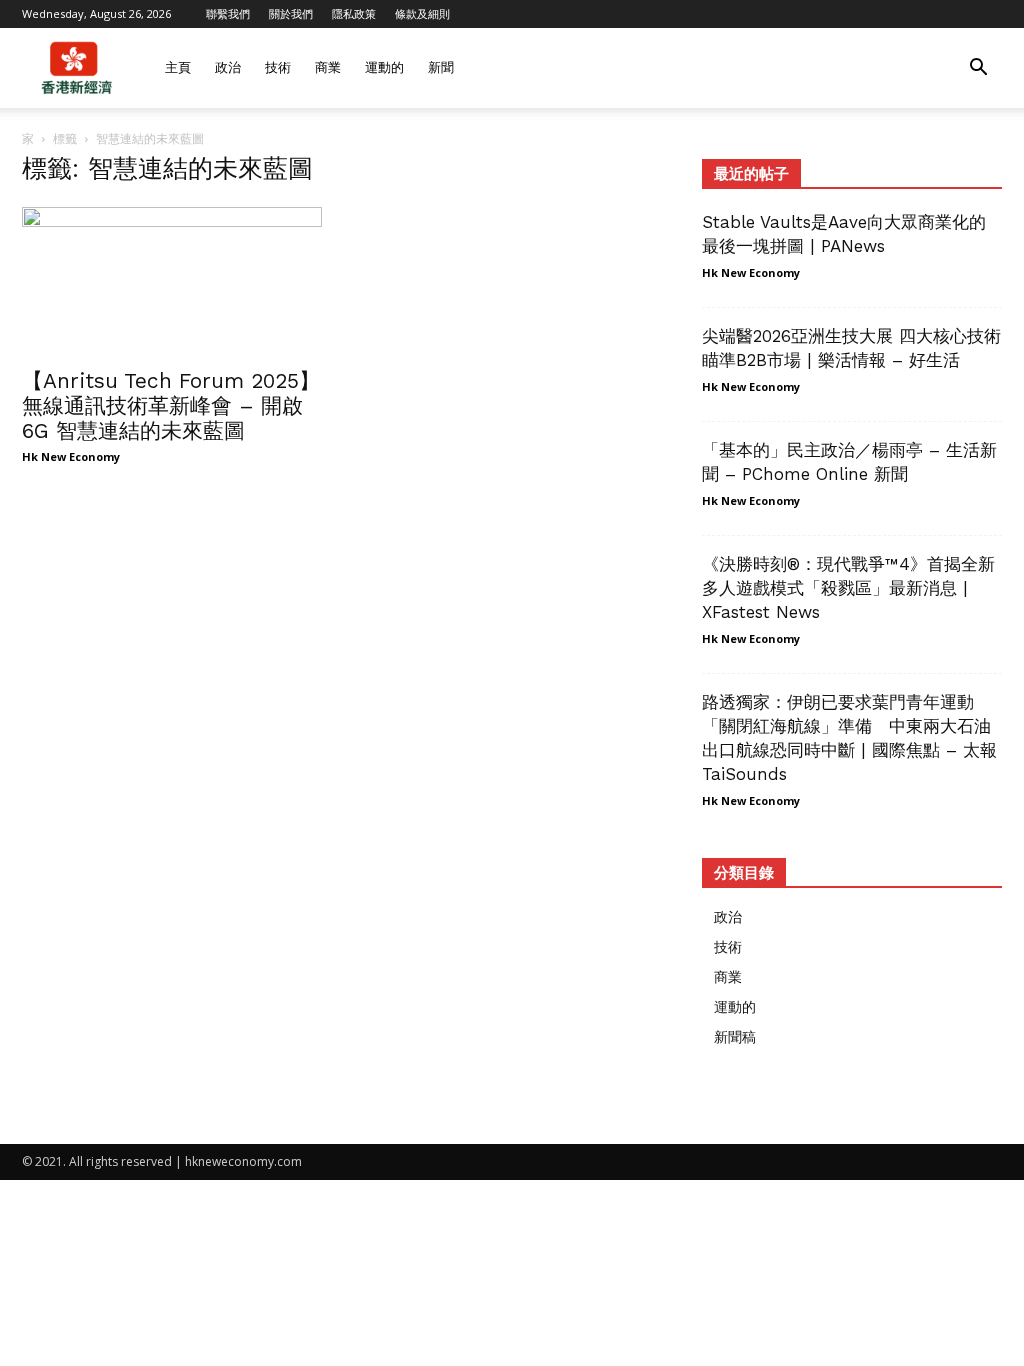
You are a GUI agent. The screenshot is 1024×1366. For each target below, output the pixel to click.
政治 (228, 67)
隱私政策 (354, 13)
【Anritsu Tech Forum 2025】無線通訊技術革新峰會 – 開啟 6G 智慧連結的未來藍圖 (171, 405)
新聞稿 (735, 1036)
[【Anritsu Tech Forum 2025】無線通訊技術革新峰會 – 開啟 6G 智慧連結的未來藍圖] (172, 281)
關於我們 (291, 13)
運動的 (384, 67)
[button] (978, 69)
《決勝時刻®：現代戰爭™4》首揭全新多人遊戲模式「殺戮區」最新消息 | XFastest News (848, 588)
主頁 (178, 67)
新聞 (441, 67)
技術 (278, 67)
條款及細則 (422, 13)
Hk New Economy (71, 456)
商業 (328, 67)
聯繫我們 (228, 13)
